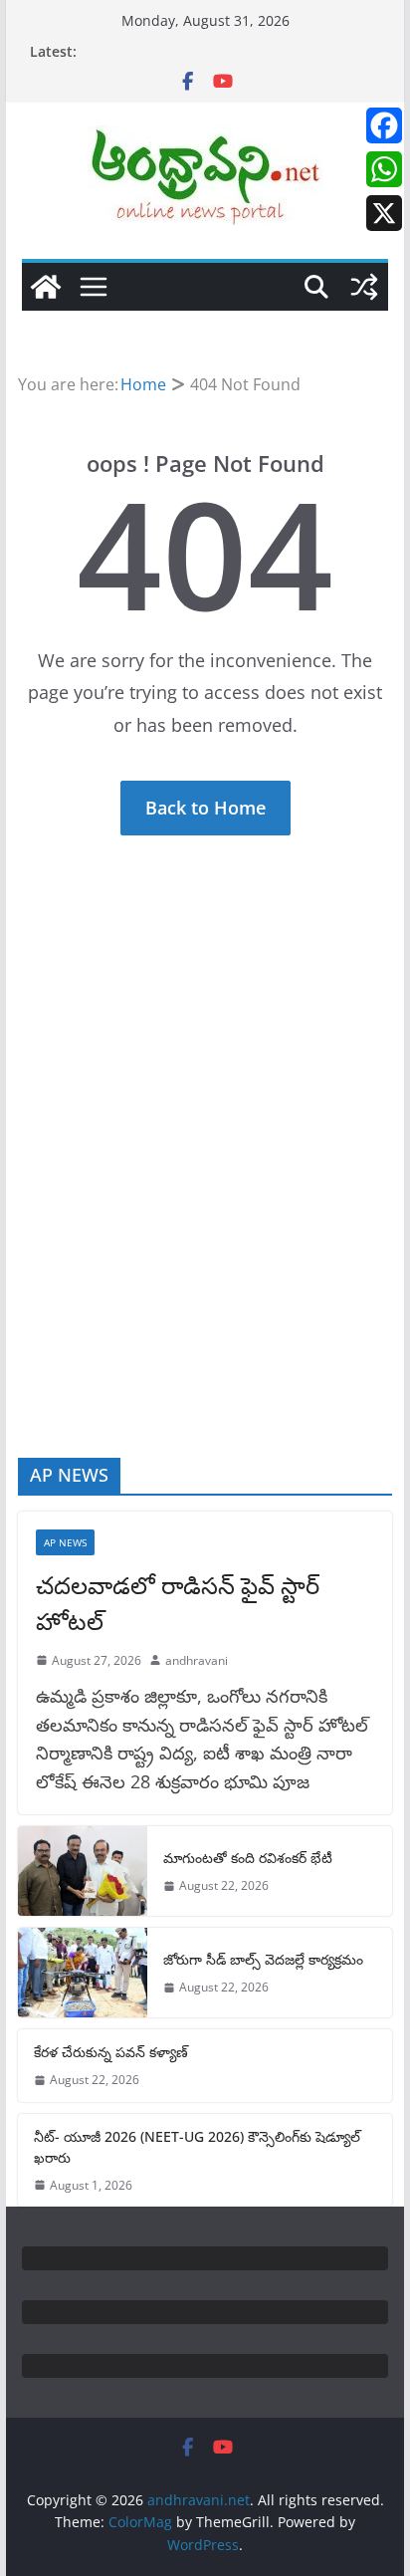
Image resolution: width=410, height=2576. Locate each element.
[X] (384, 213)
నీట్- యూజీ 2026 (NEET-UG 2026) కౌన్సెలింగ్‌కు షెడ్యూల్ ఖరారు (197, 2147)
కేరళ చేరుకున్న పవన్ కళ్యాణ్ (111, 2052)
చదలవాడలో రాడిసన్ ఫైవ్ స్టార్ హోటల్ (178, 1603)
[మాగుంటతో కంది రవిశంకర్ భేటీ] (83, 1871)
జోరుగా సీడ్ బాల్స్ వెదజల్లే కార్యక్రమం (263, 1959)
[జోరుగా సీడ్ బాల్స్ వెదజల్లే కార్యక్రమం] (83, 1973)
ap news (65, 1542)
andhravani (197, 1660)
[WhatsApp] (384, 169)
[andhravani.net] (46, 287)
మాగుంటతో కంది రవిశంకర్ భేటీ (248, 1858)
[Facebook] (384, 125)
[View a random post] (364, 287)
